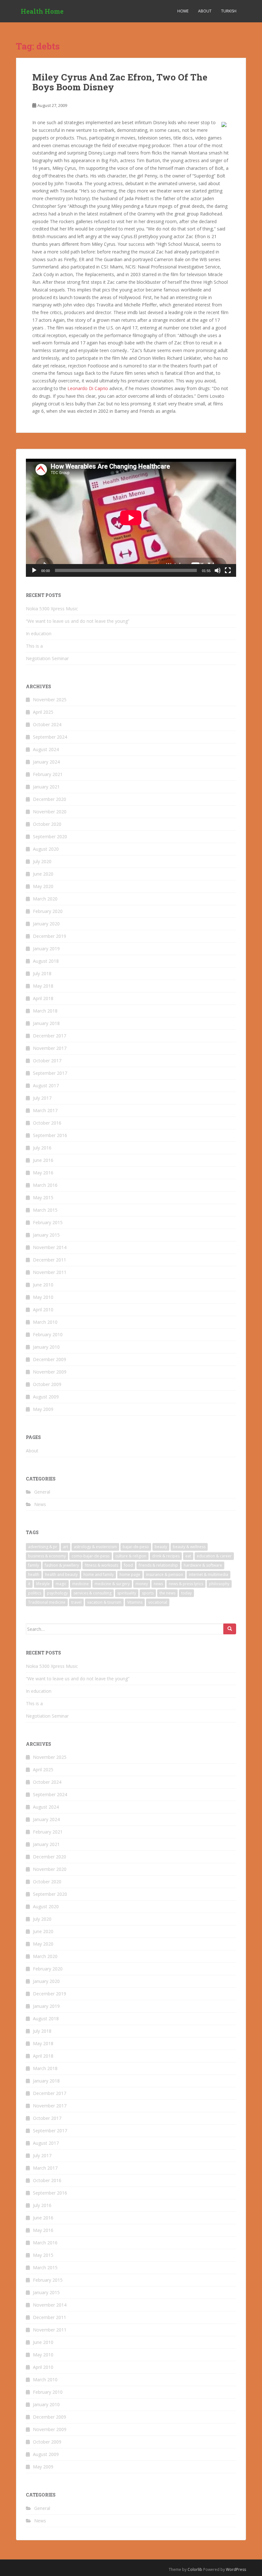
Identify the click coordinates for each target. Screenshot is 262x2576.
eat (188, 1556)
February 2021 (48, 774)
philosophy (219, 1584)
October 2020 (47, 824)
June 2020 (43, 874)
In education (39, 633)
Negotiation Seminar (47, 658)
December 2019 (50, 936)
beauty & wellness (189, 1547)
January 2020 (46, 924)
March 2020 (45, 899)
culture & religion (131, 1556)
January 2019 (46, 949)
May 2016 (43, 1173)
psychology (57, 1593)
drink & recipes (166, 1556)
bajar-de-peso (136, 1547)
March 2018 (45, 1011)
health (34, 1574)
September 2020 (50, 836)
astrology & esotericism (95, 1547)
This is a (34, 646)
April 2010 (43, 1310)
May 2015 (43, 1198)
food (128, 1565)
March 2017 (45, 1110)
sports (148, 1593)
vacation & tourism (104, 1602)
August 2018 (46, 961)
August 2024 (46, 749)
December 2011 (50, 1260)
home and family (99, 1574)
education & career (214, 1556)
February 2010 (48, 1334)
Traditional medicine (47, 1602)
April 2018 (43, 998)
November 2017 (50, 1048)
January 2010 (46, 1347)
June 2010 (43, 1285)
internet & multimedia (208, 1574)
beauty (161, 1547)
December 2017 (50, 1036)
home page (130, 1574)
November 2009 (50, 1372)
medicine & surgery (112, 1584)
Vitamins (135, 1602)
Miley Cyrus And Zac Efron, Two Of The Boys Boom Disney (120, 82)
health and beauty (61, 1574)
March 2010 (45, 1322)
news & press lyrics (186, 1584)
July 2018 (42, 973)
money (142, 1584)
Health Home (42, 11)
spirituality (127, 1593)
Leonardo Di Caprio (88, 388)
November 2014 (50, 1247)
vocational (158, 1602)
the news (167, 1593)
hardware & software (203, 1565)
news (158, 1584)
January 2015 (46, 1235)
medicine (81, 1584)
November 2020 (50, 812)
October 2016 (47, 1123)
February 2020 (48, 911)
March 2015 (45, 1210)
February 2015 (48, 1222)
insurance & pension (165, 1574)
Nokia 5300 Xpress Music (52, 609)
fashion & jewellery (62, 1565)
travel (76, 1602)
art (65, 1547)
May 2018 (43, 986)
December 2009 (50, 1359)
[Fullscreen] (228, 570)
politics (35, 1593)
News (40, 1504)
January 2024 (46, 762)
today (186, 1593)
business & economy (47, 1556)
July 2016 (42, 1148)
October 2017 (47, 1061)
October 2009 (47, 1384)
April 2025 (43, 712)
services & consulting (92, 1593)
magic (61, 1584)
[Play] (34, 570)
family (34, 1565)
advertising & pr (43, 1547)
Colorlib (195, 2569)
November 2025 (50, 700)
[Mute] (218, 570)
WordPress (236, 2569)
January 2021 (46, 787)
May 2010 (43, 1297)
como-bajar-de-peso (91, 1556)
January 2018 (46, 1023)
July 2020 (42, 861)
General (42, 1492)
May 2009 (43, 1409)
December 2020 (50, 799)
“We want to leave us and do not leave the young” (78, 621)
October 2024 (47, 724)
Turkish (229, 11)
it (29, 1584)
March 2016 (45, 1185)
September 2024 (50, 737)
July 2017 (42, 1098)
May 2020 (43, 886)
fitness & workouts (101, 1565)
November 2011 (50, 1272)
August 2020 (46, 849)
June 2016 (43, 1160)
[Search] (230, 1629)
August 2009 (46, 1397)
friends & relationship (158, 1565)
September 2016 (50, 1135)
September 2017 (50, 1073)
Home (183, 11)
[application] (131, 518)
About (205, 11)
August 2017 (46, 1085)
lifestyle (43, 1584)
